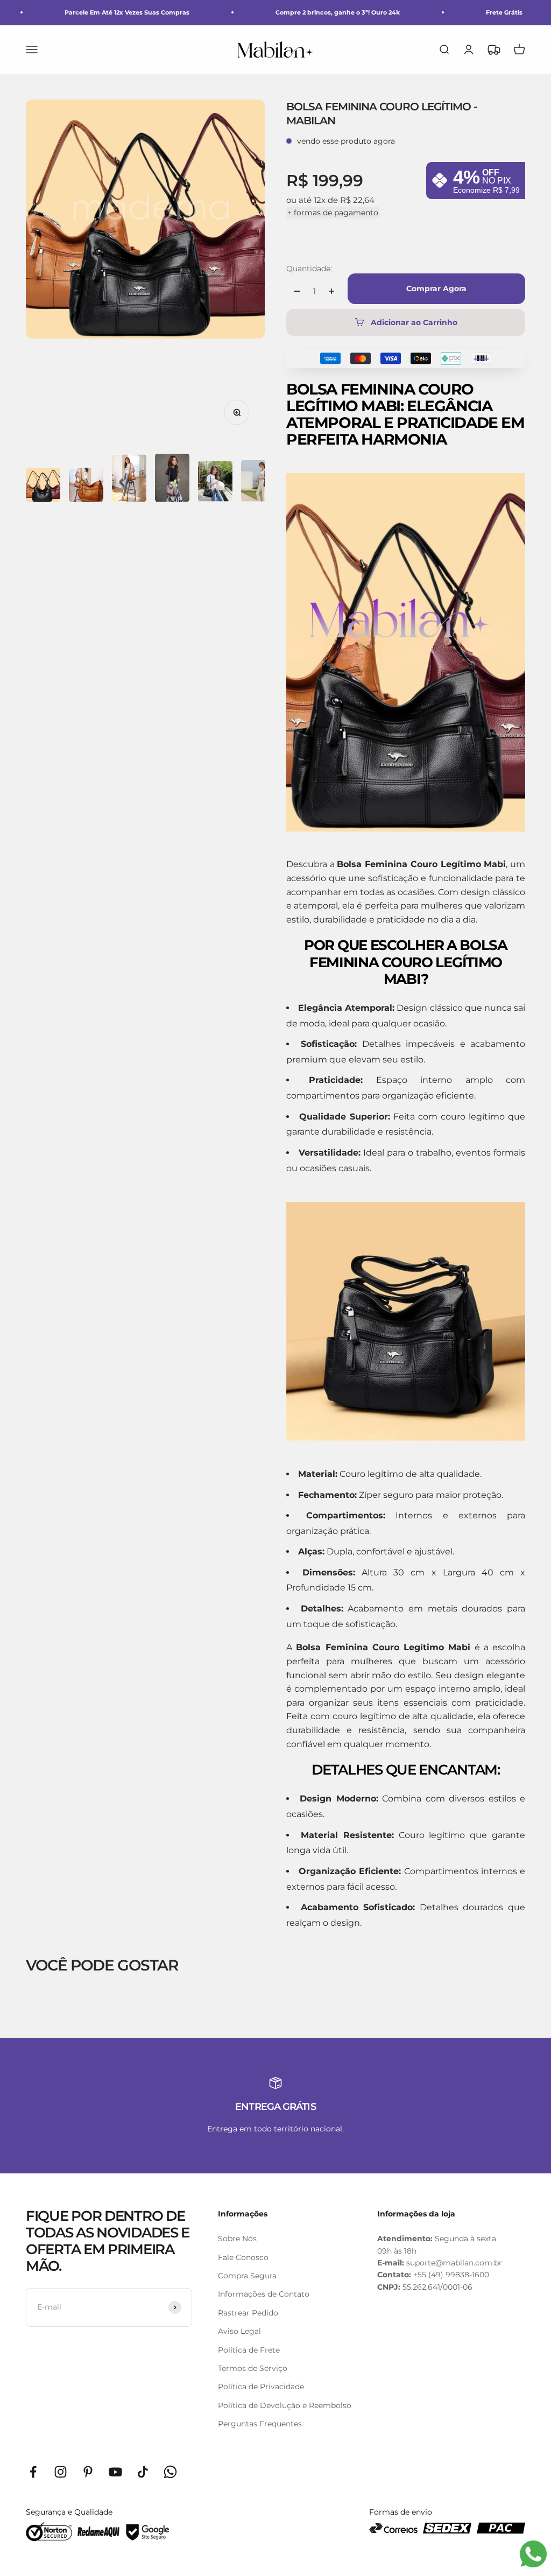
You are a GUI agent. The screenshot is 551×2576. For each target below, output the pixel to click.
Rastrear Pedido (248, 2313)
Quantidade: (309, 269)
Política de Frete (249, 2350)
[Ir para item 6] (258, 483)
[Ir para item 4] (172, 480)
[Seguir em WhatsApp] (170, 2472)
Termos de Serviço (253, 2368)
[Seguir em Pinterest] (88, 2472)
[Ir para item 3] (129, 480)
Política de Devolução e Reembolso (285, 2405)
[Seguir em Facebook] (33, 2472)
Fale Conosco (243, 2257)
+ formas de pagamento (333, 213)
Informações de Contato (264, 2294)
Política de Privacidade (261, 2387)
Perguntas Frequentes (260, 2424)
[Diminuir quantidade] (297, 291)
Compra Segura (247, 2276)
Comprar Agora (436, 288)
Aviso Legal (239, 2331)
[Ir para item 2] (86, 487)
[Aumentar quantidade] (331, 291)
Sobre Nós (237, 2239)
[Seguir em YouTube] (115, 2472)
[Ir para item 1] (43, 487)
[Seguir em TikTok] (143, 2472)
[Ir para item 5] (215, 483)
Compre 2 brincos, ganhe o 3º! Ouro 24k (338, 12)
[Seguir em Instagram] (61, 2472)
